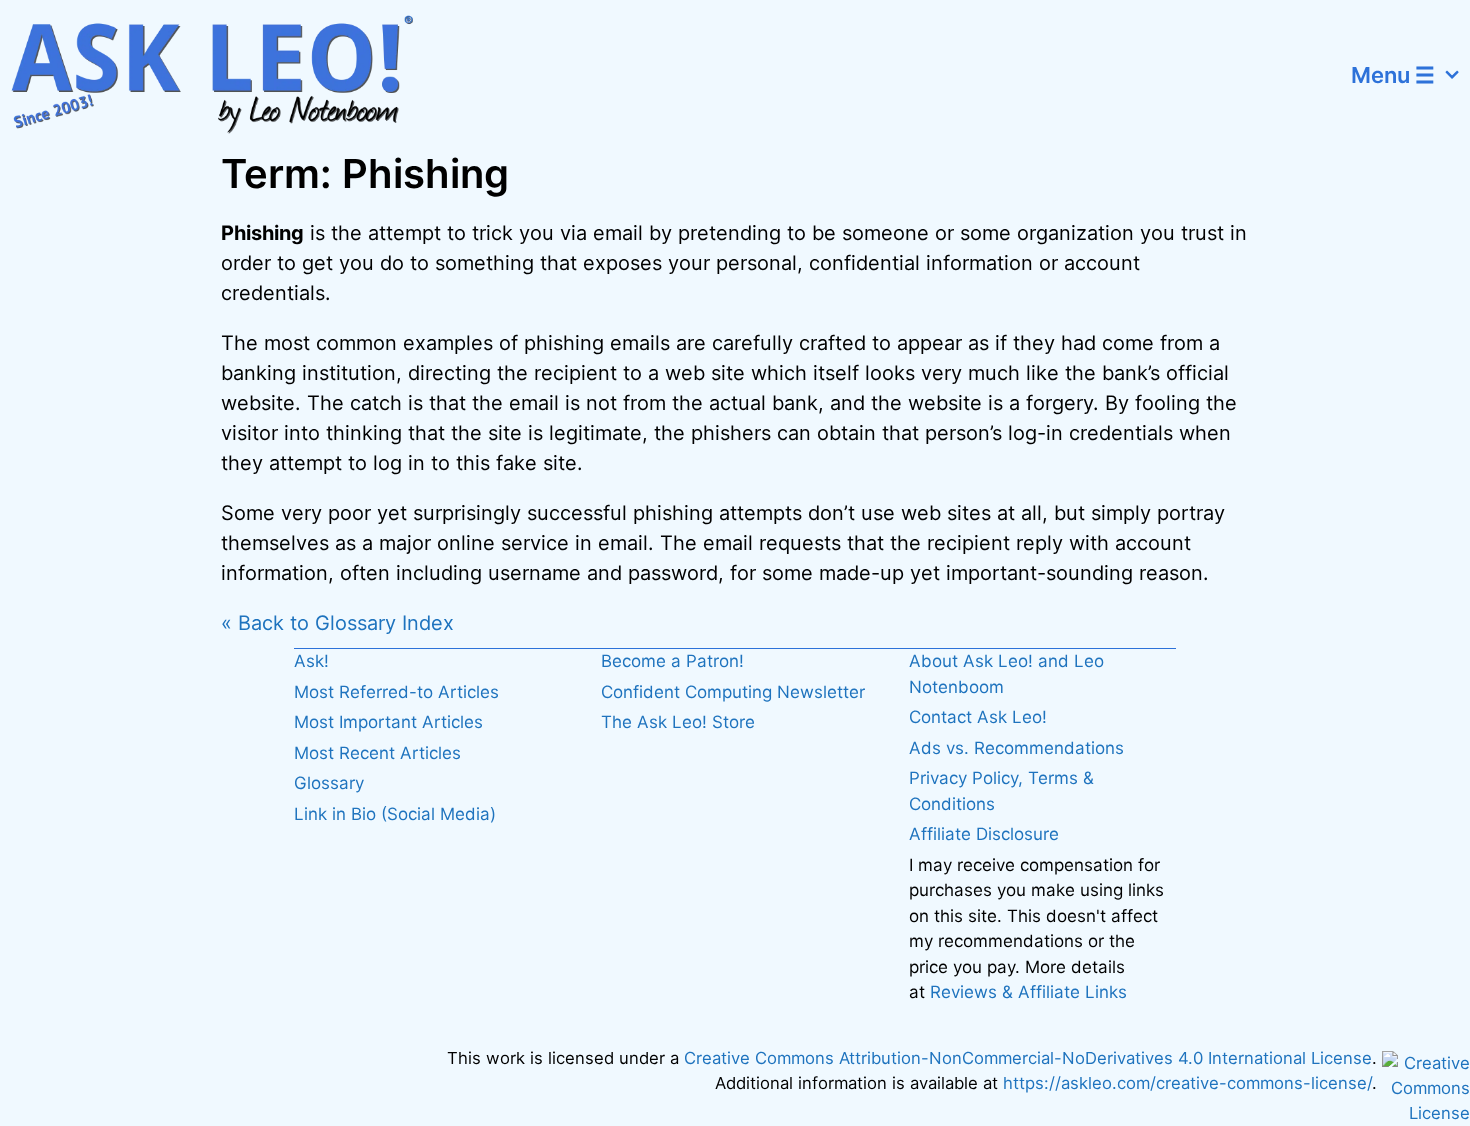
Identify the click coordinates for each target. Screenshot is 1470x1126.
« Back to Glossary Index (337, 623)
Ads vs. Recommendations (1016, 748)
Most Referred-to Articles (396, 692)
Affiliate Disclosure (984, 834)
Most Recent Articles (377, 753)
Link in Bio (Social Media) (395, 814)
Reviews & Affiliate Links (1028, 992)
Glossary (329, 783)
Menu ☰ (1393, 75)
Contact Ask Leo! (978, 717)
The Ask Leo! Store (678, 722)
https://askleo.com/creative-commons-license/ (1187, 1083)
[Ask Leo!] (224, 75)
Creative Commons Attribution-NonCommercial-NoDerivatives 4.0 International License (1028, 1058)
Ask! (311, 661)
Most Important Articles (388, 722)
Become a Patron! (672, 661)
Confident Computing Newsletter (733, 692)
